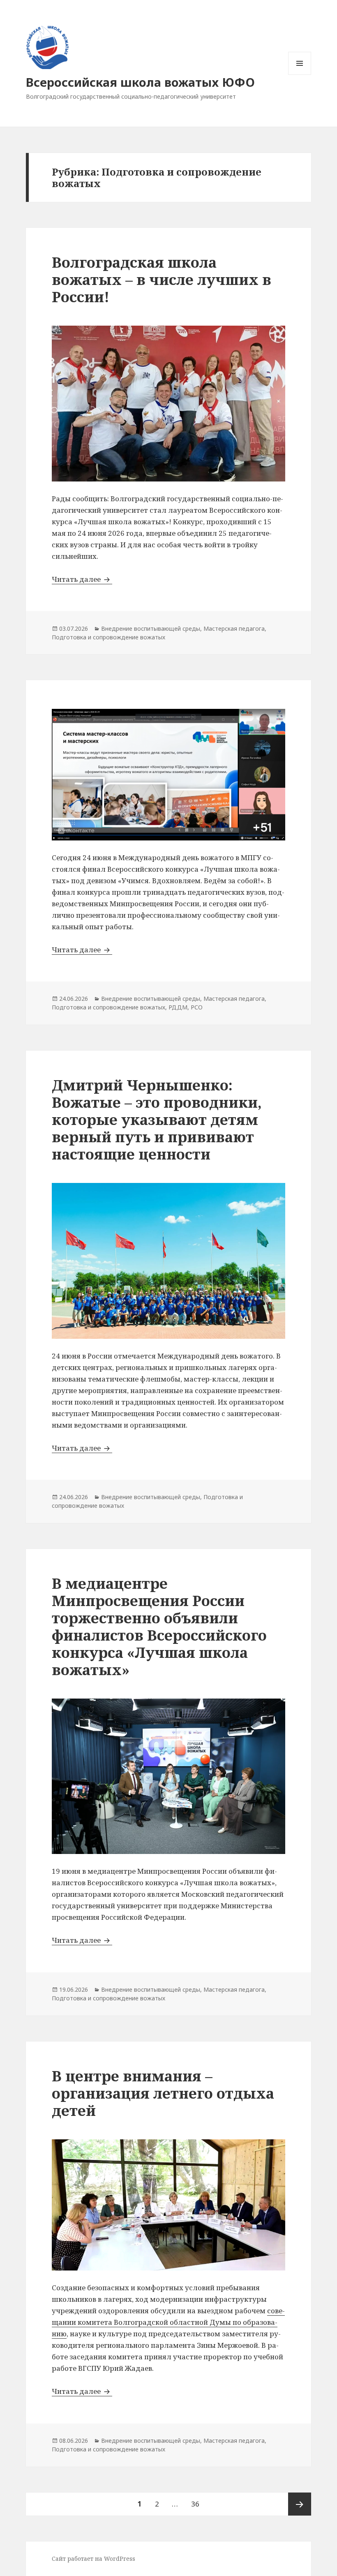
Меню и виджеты (300, 75)
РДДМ (178, 1007)
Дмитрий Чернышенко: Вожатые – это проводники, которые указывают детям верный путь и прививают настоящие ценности (157, 1119)
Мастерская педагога (234, 628)
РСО (197, 1007)
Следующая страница (300, 2504)
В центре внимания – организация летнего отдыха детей (163, 2093)
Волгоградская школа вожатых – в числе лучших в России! (162, 279)
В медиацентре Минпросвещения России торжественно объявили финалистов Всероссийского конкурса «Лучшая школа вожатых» (159, 1626)
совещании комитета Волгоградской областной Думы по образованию (168, 2322)
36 (198, 2504)
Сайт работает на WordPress (93, 2559)
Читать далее (82, 579)
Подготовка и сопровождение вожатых (108, 637)
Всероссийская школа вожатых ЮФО (140, 82)
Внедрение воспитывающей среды (151, 628)
